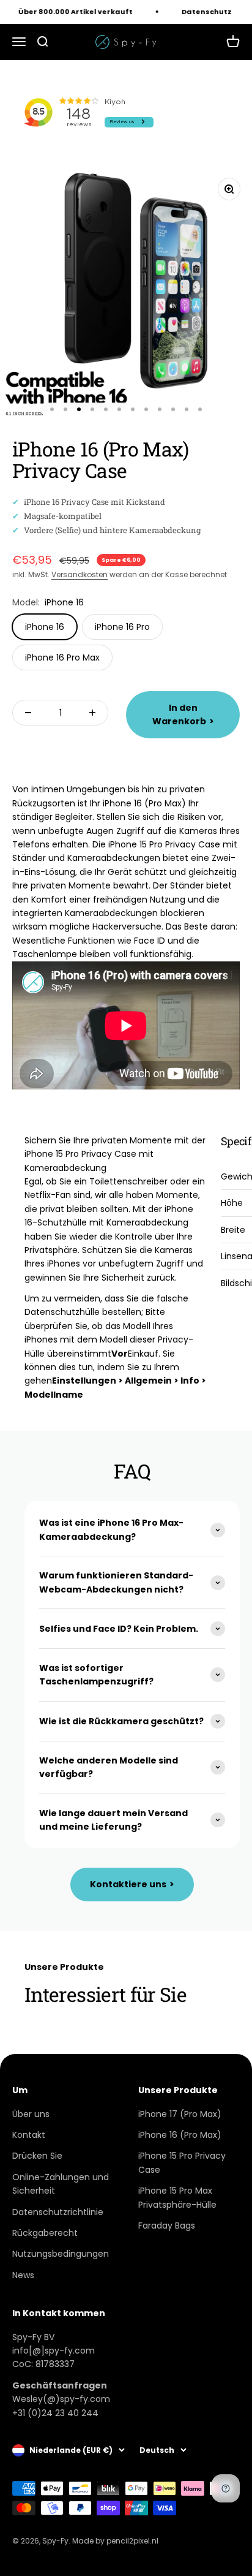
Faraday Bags (167, 2226)
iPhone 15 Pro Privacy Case (182, 2162)
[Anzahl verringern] (28, 713)
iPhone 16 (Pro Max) (180, 2135)
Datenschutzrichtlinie (58, 2212)
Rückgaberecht (45, 2233)
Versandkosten (80, 574)
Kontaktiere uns (132, 1884)
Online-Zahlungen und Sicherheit (61, 2184)
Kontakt (29, 2135)
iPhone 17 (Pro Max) (180, 2114)
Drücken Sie (37, 2156)
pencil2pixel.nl (132, 2541)
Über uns (31, 2114)
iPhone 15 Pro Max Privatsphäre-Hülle (177, 2197)
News (23, 2275)
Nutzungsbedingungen (61, 2254)
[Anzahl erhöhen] (92, 713)
